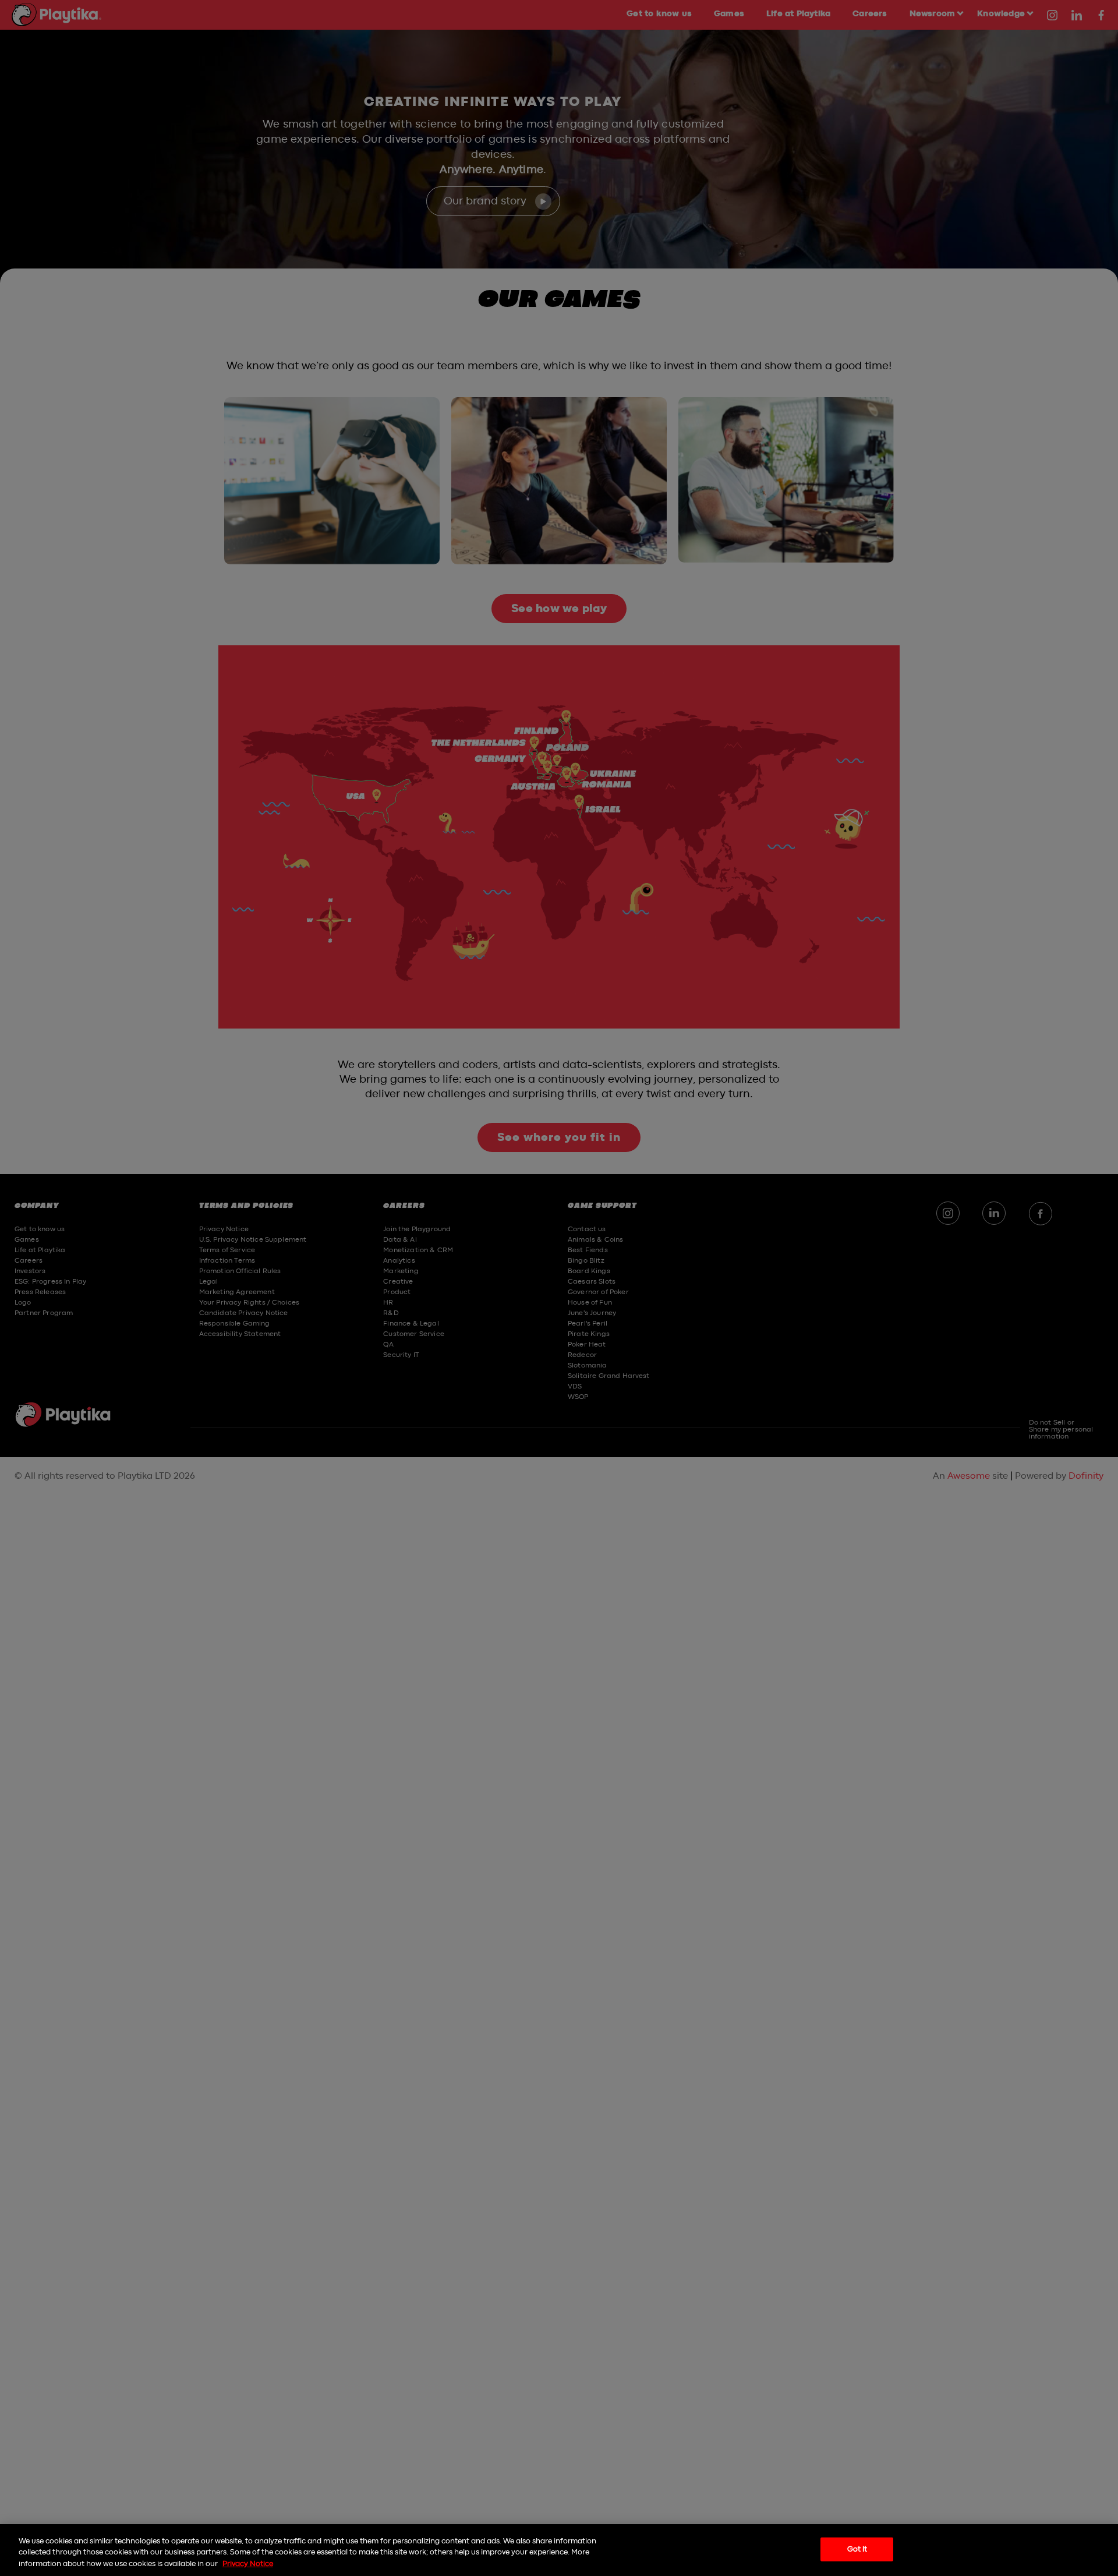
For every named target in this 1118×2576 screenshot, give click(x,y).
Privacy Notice (248, 2564)
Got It (857, 2549)
